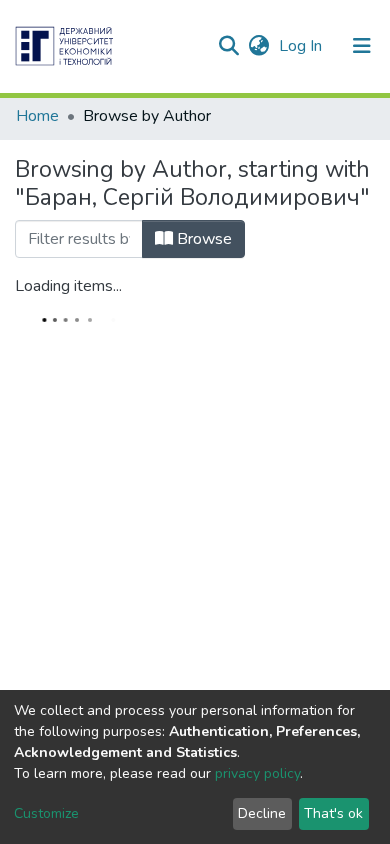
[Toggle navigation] (362, 46)
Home (37, 116)
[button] (258, 46)
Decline (262, 813)
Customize (46, 813)
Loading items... (68, 286)
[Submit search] (228, 46)
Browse (202, 239)
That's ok (333, 813)
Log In (302, 46)
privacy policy (257, 773)
